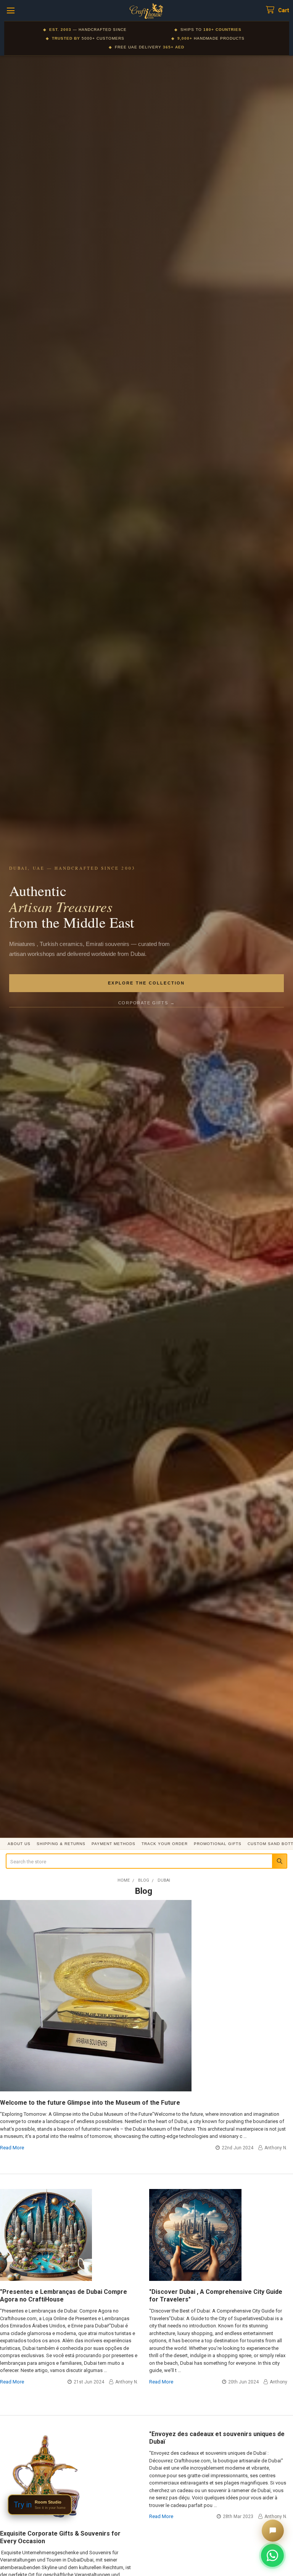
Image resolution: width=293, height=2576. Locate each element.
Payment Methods (113, 1844)
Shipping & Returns (61, 1844)
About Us (19, 1844)
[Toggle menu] (10, 10)
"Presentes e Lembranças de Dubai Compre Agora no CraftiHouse (64, 2296)
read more (12, 2148)
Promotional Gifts (218, 1844)
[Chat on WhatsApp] (272, 2555)
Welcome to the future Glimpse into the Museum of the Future (90, 2103)
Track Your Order (165, 1844)
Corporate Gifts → (147, 1003)
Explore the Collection (146, 983)
